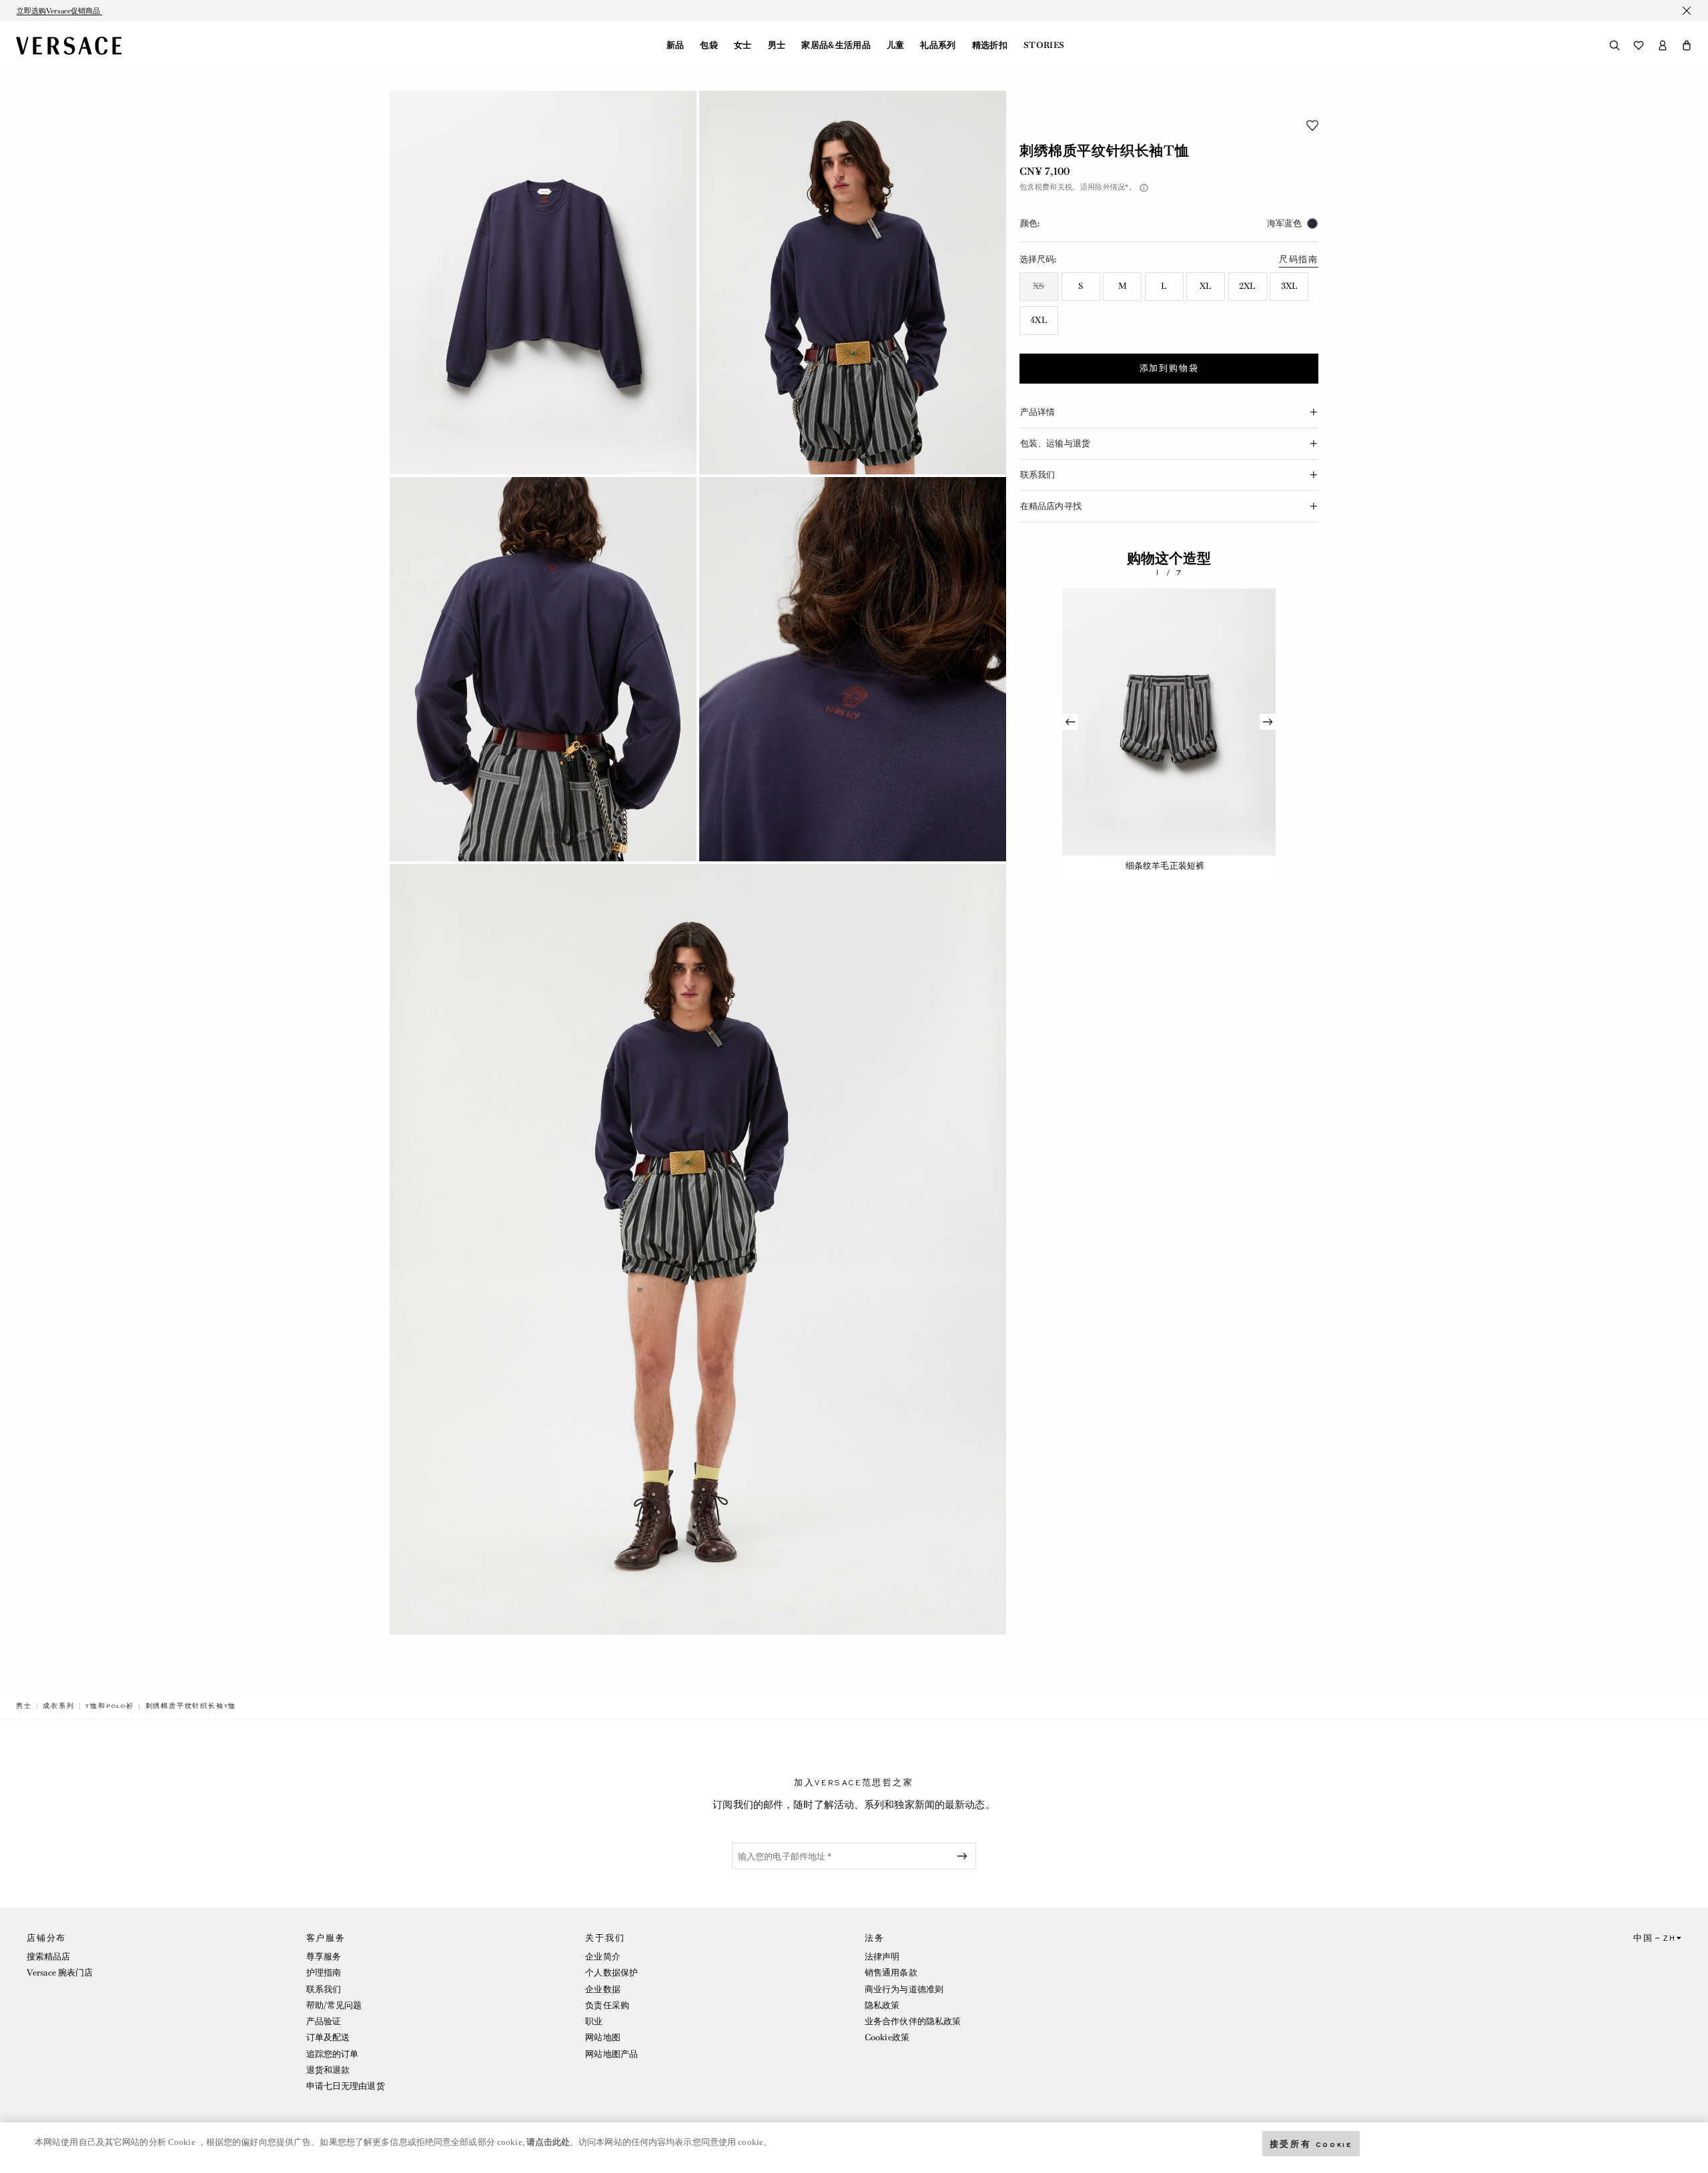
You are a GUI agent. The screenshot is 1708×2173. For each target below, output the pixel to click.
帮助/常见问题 (334, 2005)
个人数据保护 (611, 1973)
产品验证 (324, 2021)
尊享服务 (324, 1957)
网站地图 (602, 2037)
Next (1268, 722)
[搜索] (1615, 45)
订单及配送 (328, 2037)
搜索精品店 (49, 1957)
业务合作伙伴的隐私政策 (913, 2021)
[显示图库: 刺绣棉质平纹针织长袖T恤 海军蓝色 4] (853, 669)
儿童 (896, 45)
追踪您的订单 (333, 2054)
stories (1044, 45)
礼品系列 (938, 45)
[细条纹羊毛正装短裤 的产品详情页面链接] (1169, 722)
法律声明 (882, 1957)
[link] (24, 1706)
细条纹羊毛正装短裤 (1165, 866)
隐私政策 (882, 2005)
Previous (1070, 722)
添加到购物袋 (1169, 368)
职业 (594, 2021)
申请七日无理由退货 (346, 2086)
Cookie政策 (887, 2037)
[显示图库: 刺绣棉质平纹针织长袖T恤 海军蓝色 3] (543, 669)
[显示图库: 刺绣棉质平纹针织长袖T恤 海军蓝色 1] (543, 283)
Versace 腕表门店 (60, 1973)
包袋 (709, 45)
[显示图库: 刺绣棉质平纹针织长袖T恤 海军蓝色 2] (853, 283)
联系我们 (324, 1989)
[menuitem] (676, 45)
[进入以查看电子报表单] (965, 1856)
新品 (676, 45)
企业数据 (602, 1989)
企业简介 (602, 1957)
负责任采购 (607, 2005)
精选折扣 (990, 45)
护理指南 (324, 1973)
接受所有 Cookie (1311, 2143)
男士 (777, 45)
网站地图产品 (611, 2054)
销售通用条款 (891, 1973)
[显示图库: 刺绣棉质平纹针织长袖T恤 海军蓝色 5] (698, 1249)
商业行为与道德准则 (904, 1989)
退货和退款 (328, 2070)
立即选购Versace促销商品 (59, 11)
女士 (743, 45)
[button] (1687, 45)
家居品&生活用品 (836, 45)
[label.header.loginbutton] (1663, 45)
